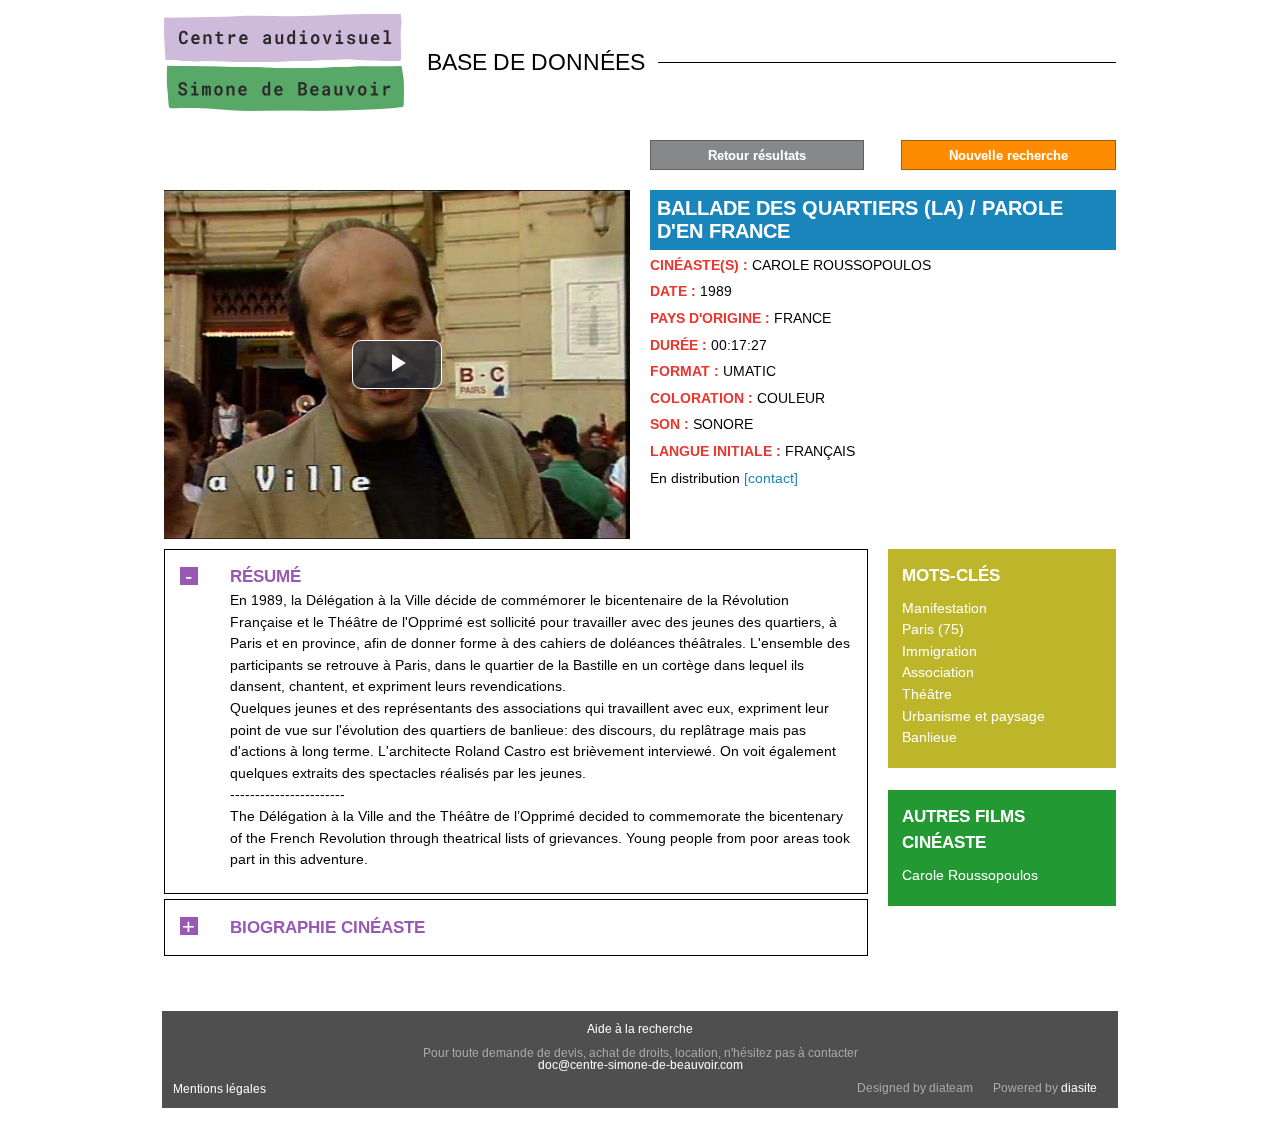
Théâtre (927, 694)
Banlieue (929, 737)
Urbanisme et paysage (973, 716)
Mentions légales (219, 1089)
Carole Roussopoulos (970, 875)
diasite (1079, 1088)
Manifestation (944, 608)
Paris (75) (933, 629)
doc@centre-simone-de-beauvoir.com (640, 1065)
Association (938, 672)
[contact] (771, 478)
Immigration (939, 651)
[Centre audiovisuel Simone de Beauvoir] (284, 106)
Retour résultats (757, 155)
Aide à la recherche (640, 1029)
